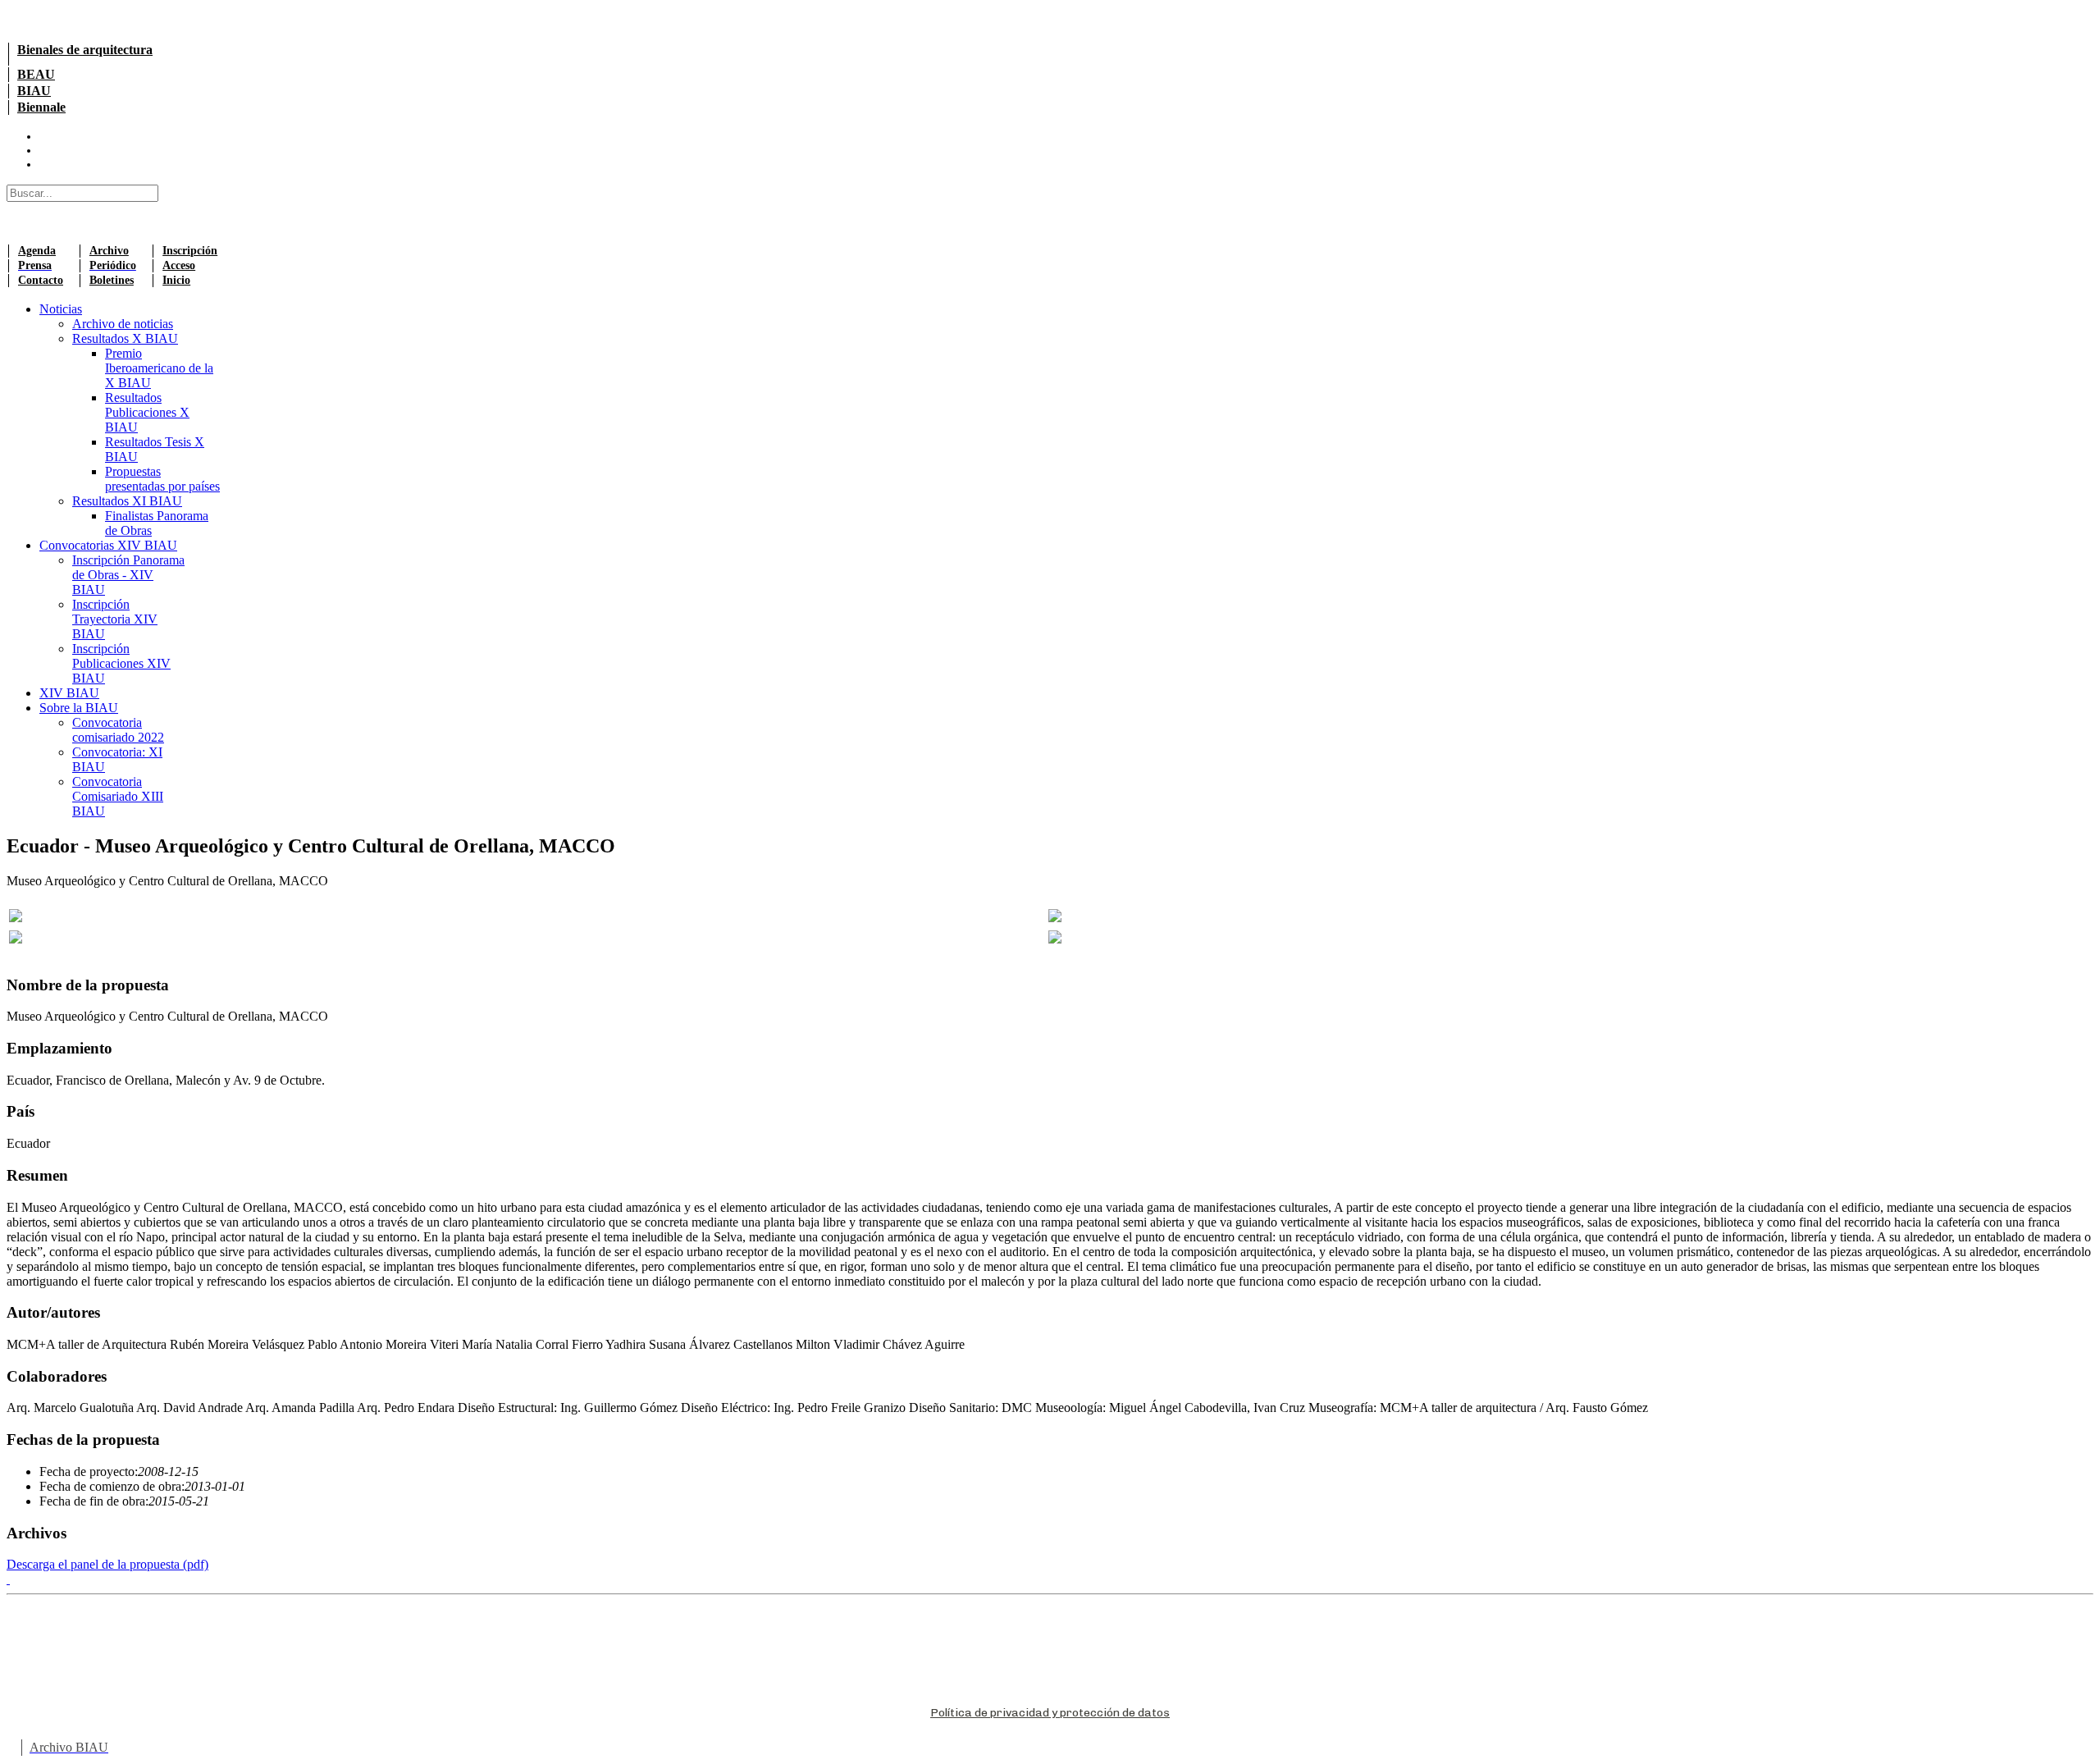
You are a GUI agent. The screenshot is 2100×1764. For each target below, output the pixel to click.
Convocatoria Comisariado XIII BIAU (118, 796)
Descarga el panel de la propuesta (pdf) (107, 1564)
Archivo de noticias (123, 324)
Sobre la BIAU (79, 708)
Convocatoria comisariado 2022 (118, 730)
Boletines (112, 280)
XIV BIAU (69, 693)
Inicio (176, 280)
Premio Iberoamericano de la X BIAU (159, 368)
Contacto (41, 280)
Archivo (109, 251)
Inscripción (190, 251)
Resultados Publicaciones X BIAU (147, 412)
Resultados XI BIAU (127, 501)
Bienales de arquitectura (85, 50)
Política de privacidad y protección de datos (1050, 1713)
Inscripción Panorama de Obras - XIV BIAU (128, 575)
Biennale (41, 107)
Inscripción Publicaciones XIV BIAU (121, 663)
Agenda (37, 251)
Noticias (61, 309)
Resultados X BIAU (125, 338)
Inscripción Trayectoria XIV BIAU (115, 619)
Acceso (179, 265)
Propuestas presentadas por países (162, 479)
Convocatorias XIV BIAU (108, 545)
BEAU (36, 74)
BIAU (34, 91)
